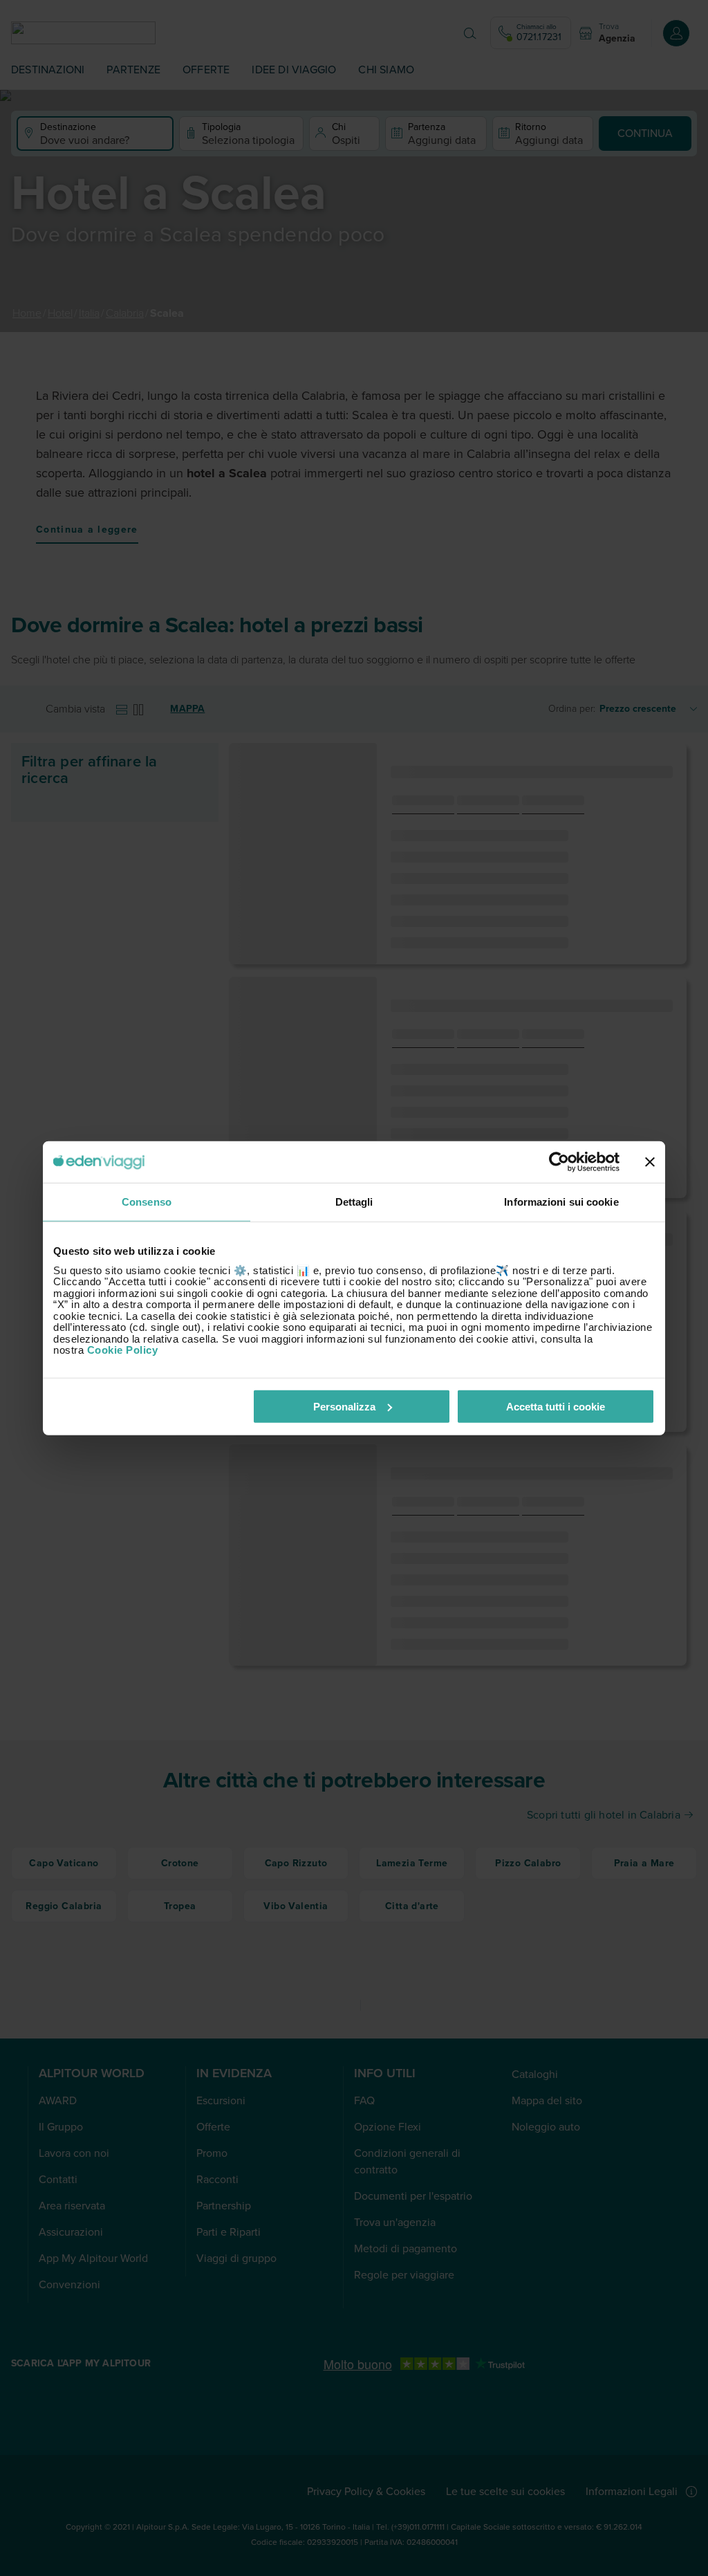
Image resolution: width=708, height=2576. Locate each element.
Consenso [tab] (147, 1202)
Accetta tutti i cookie (556, 1406)
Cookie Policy (123, 1350)
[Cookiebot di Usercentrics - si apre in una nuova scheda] (559, 1162)
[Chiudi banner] (650, 1162)
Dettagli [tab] (354, 1202)
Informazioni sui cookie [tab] (561, 1202)
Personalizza (344, 1406)
